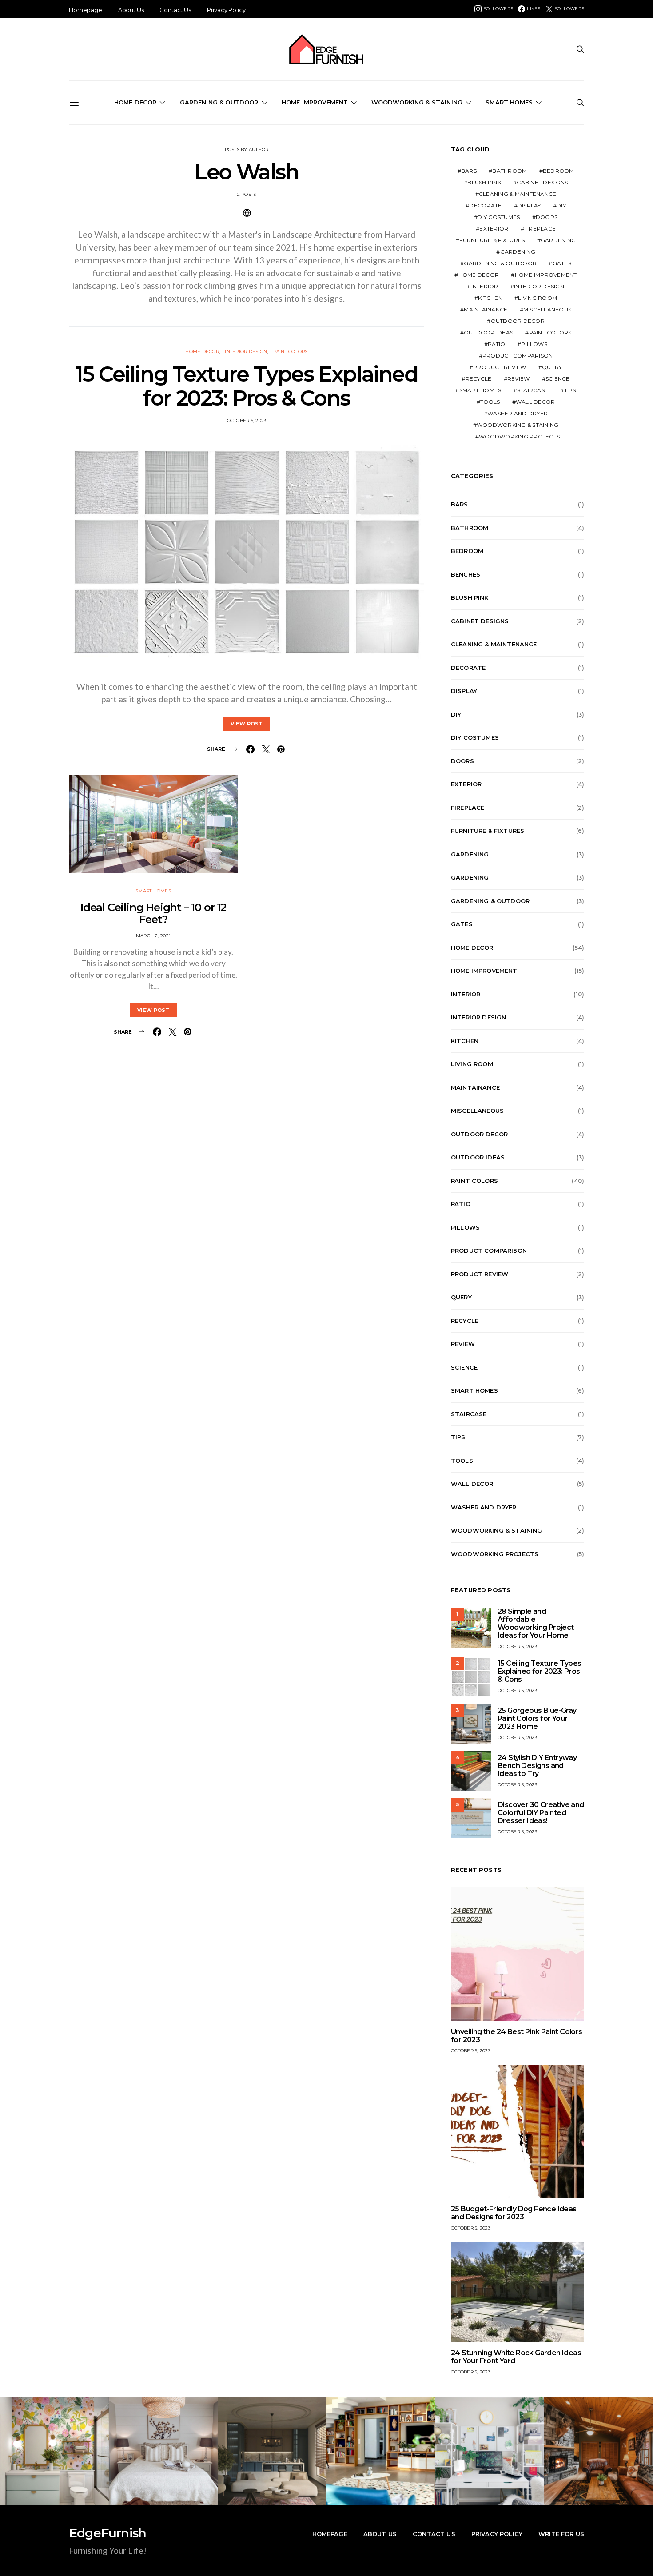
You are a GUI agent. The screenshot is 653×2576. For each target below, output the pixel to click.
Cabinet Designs (542, 182)
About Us (131, 10)
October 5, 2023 (247, 420)
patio (496, 344)
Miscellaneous (547, 309)
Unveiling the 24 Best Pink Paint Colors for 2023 (517, 2036)
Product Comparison (518, 356)
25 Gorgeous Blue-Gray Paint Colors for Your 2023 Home (537, 1718)
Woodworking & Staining (417, 102)
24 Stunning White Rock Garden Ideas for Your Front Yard (516, 2357)
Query (552, 367)
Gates (562, 263)
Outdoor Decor (518, 321)
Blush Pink (484, 182)
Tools (490, 402)
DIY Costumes (499, 217)
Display (529, 205)
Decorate (485, 205)
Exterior (494, 229)
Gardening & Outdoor (219, 102)
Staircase (533, 390)
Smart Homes (509, 102)
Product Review (500, 367)
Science (558, 379)
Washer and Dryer (518, 413)
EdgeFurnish (108, 2533)
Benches (466, 574)
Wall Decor (536, 402)
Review (519, 379)
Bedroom (559, 171)
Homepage (86, 10)
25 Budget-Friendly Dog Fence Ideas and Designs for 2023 (514, 2213)
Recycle (479, 379)
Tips (570, 390)
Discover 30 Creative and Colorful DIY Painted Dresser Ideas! (541, 1813)
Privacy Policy (226, 10)
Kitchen (490, 298)
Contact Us (175, 10)
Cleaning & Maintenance (518, 194)
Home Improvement (315, 102)
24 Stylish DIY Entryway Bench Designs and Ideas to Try (537, 1766)
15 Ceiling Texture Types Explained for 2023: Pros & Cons (246, 386)
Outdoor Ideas (488, 332)
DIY (561, 205)
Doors (547, 217)
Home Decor (135, 102)
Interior (485, 286)
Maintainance (486, 309)
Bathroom (510, 171)
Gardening (558, 240)
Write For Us (561, 2534)
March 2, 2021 (153, 936)
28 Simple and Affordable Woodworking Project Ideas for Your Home (536, 1623)
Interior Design (246, 352)
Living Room (538, 298)
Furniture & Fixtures (492, 240)
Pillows (534, 344)
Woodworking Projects (519, 436)
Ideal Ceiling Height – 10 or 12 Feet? (153, 913)
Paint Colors (291, 352)
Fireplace (540, 229)
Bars (469, 171)
